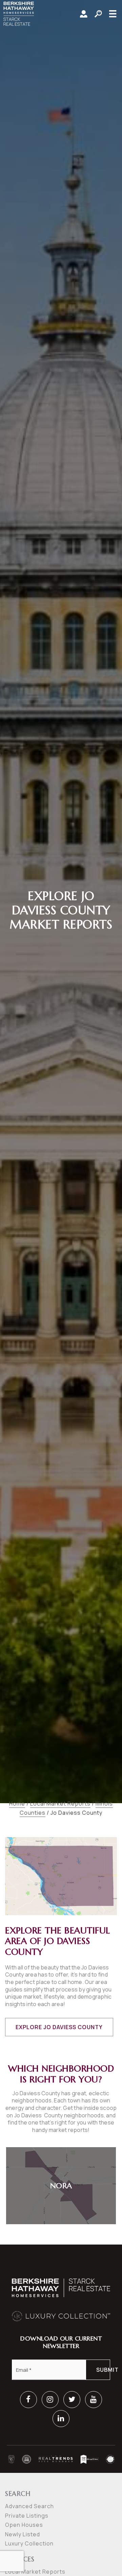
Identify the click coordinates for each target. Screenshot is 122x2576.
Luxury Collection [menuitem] (29, 2543)
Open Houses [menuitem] (24, 2525)
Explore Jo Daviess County (59, 2027)
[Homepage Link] (19, 13)
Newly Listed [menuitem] (23, 2534)
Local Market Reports (60, 1804)
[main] (61, 1122)
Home (17, 1804)
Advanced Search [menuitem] (29, 2506)
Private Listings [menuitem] (27, 2516)
